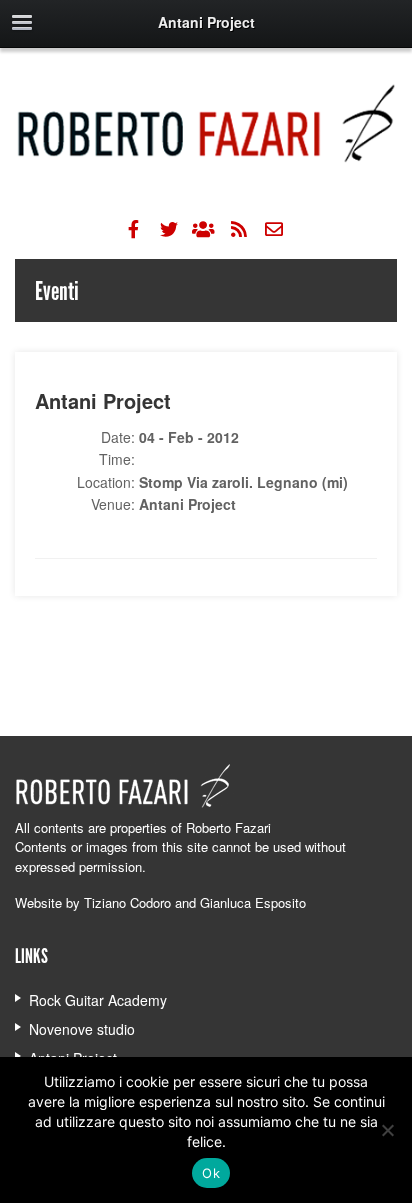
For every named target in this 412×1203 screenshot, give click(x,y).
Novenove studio (82, 1029)
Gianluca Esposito (253, 902)
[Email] (274, 229)
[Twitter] (169, 229)
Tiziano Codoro (127, 902)
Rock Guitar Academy (98, 1000)
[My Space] (204, 229)
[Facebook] (134, 229)
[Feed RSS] (239, 229)
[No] (387, 1130)
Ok (211, 1173)
